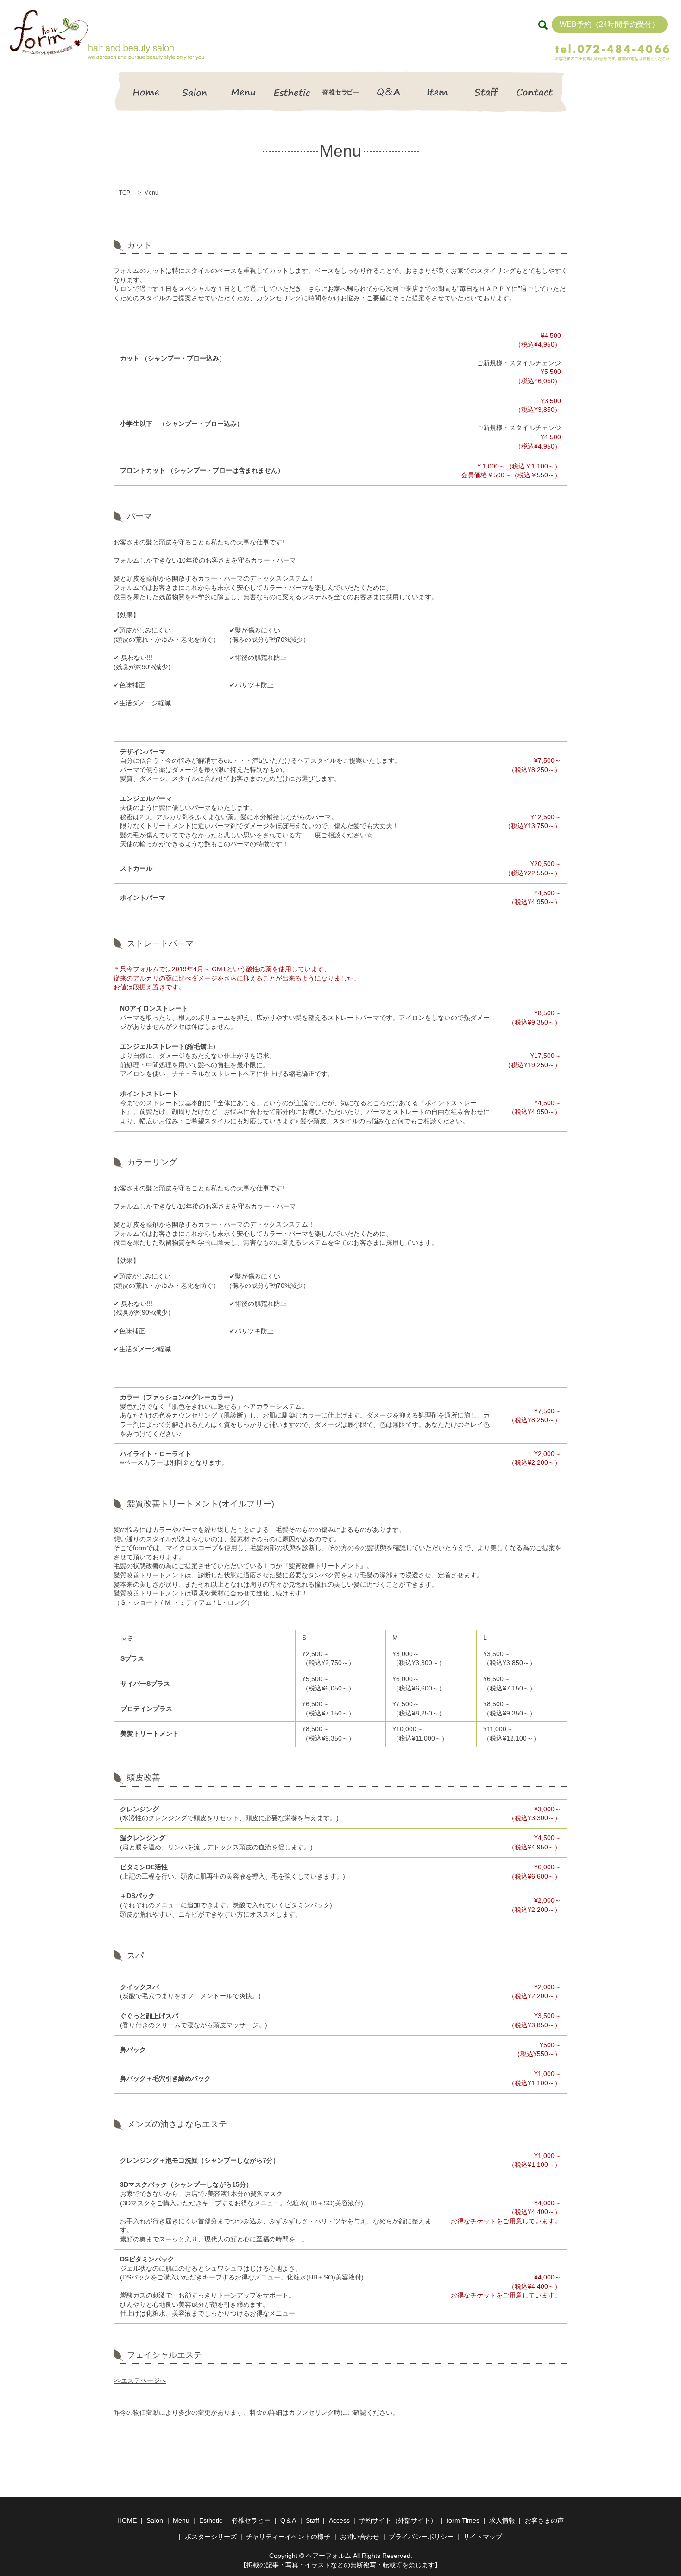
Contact (535, 92)
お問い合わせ (359, 2537)
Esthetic (292, 92)
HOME (146, 92)
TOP (125, 193)
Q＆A (389, 92)
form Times (463, 2520)
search (543, 25)
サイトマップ (483, 2537)
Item (438, 92)
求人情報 (502, 2520)
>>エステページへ (140, 2380)
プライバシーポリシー (421, 2537)
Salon (195, 92)
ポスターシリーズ (211, 2537)
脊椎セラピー (341, 92)
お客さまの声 (544, 2520)
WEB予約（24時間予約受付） (609, 24)
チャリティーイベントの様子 (288, 2537)
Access (339, 2520)
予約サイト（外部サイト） (398, 2520)
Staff (486, 92)
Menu (243, 92)
